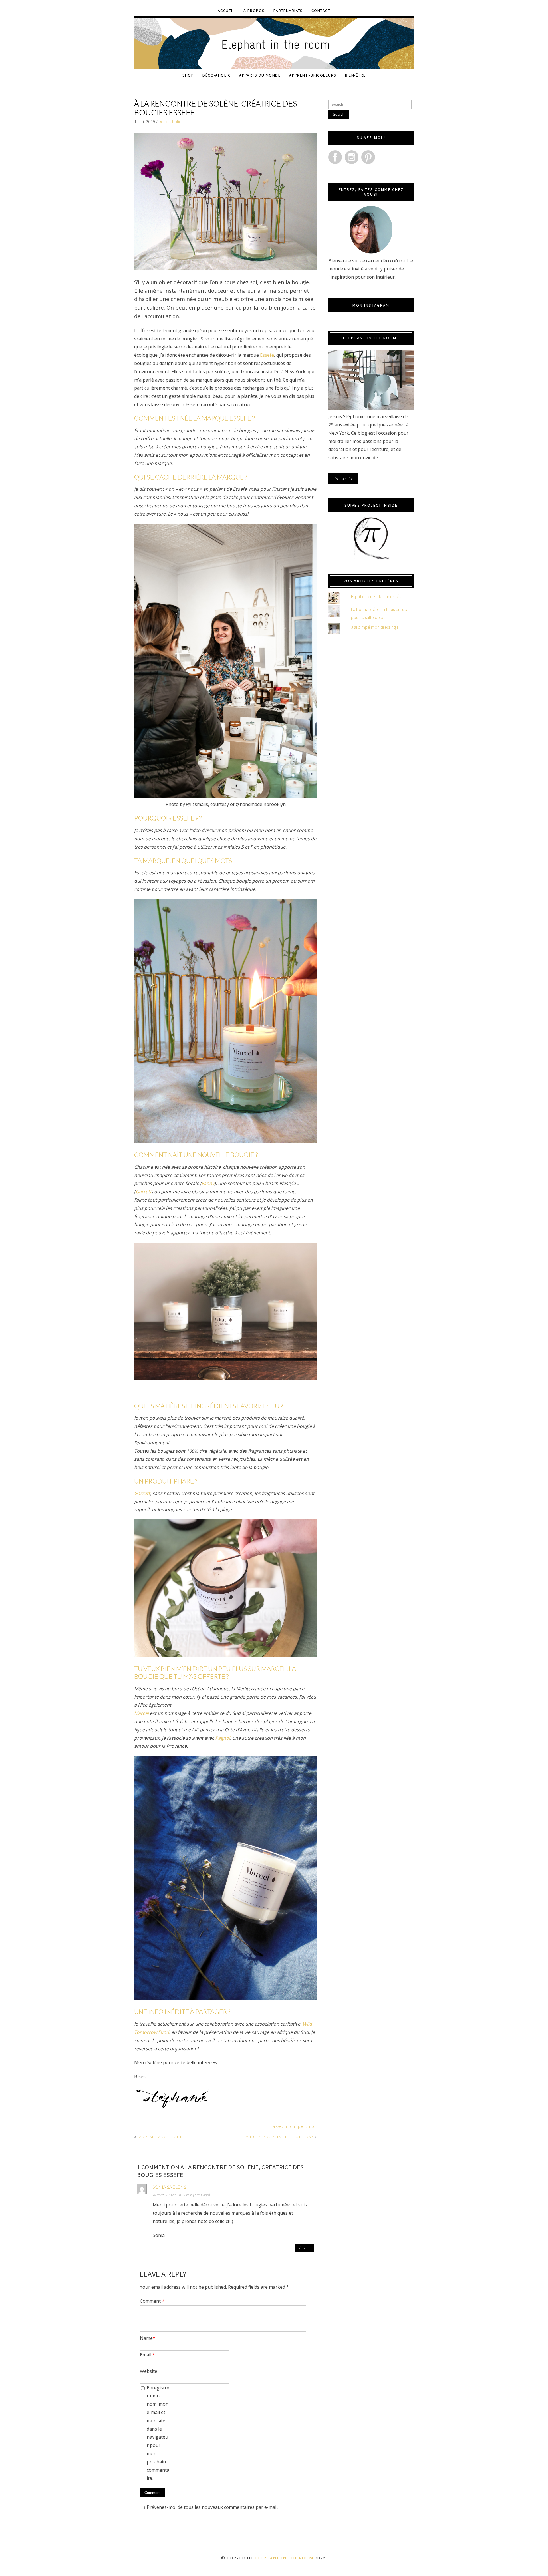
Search (339, 114)
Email (147, 2355)
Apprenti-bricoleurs (313, 75)
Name (148, 2338)
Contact (321, 11)
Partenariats (288, 11)
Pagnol (223, 1738)
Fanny (208, 1183)
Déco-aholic (216, 75)
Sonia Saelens (169, 2187)
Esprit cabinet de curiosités (376, 596)
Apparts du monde (260, 75)
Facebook (335, 157)
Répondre (304, 2248)
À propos (254, 11)
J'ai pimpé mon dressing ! (374, 627)
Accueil (226, 11)
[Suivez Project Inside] (371, 538)
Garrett (144, 1192)
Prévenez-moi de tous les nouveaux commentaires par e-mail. (212, 2507)
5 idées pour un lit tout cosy (280, 2137)
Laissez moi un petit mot (293, 2126)
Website (149, 2371)
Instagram (352, 157)
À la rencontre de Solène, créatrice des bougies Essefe (215, 108)
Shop (188, 75)
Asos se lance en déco (163, 2137)
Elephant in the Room (284, 2558)
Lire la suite (343, 479)
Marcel (142, 1713)
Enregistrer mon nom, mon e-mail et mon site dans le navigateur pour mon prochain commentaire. (158, 2433)
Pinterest (368, 157)
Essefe (267, 355)
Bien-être (355, 75)
